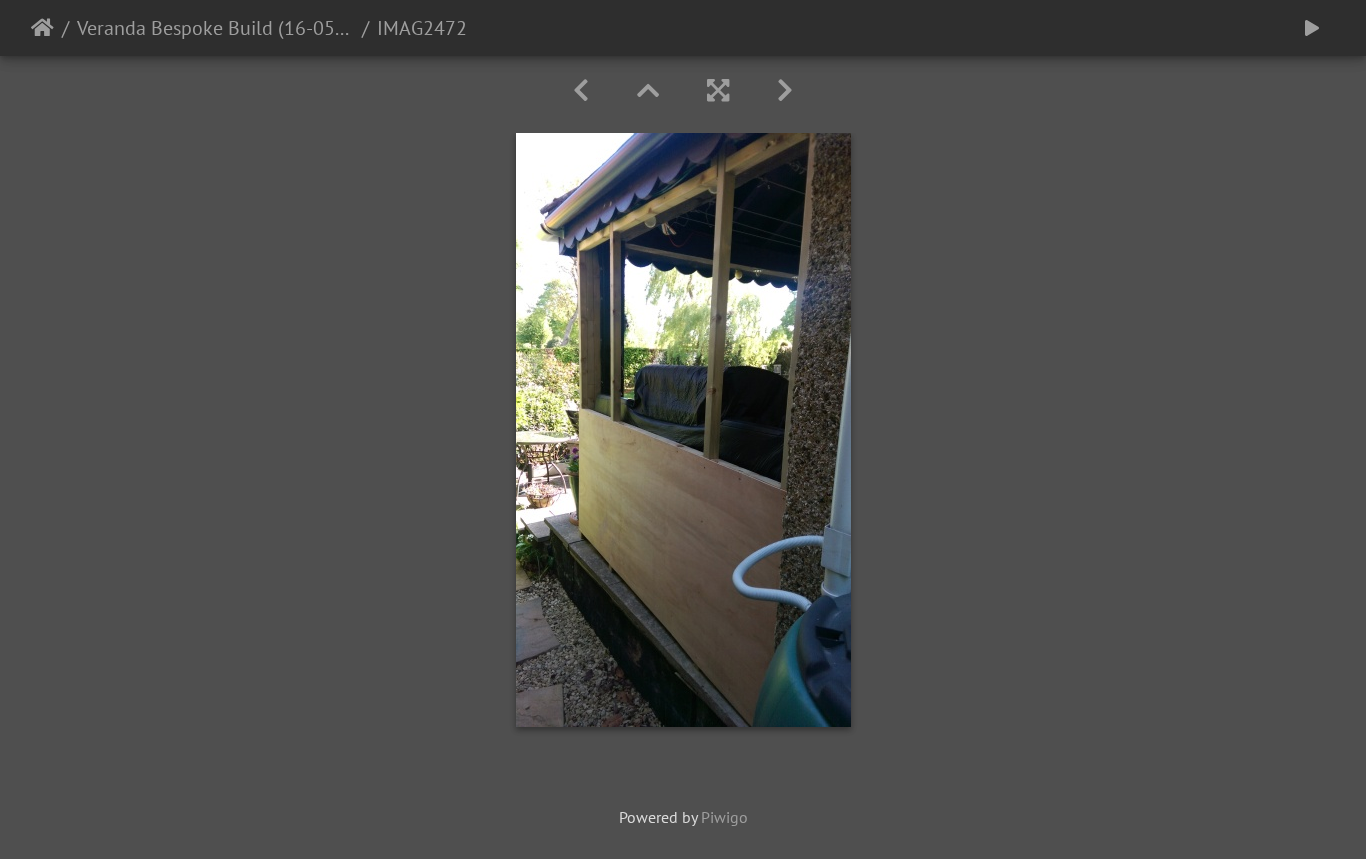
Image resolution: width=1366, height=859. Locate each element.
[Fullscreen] (718, 90)
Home (42, 28)
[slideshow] (1312, 28)
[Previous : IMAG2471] (581, 90)
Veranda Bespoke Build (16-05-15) (215, 28)
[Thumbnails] (648, 90)
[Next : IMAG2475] (785, 90)
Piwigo (724, 817)
